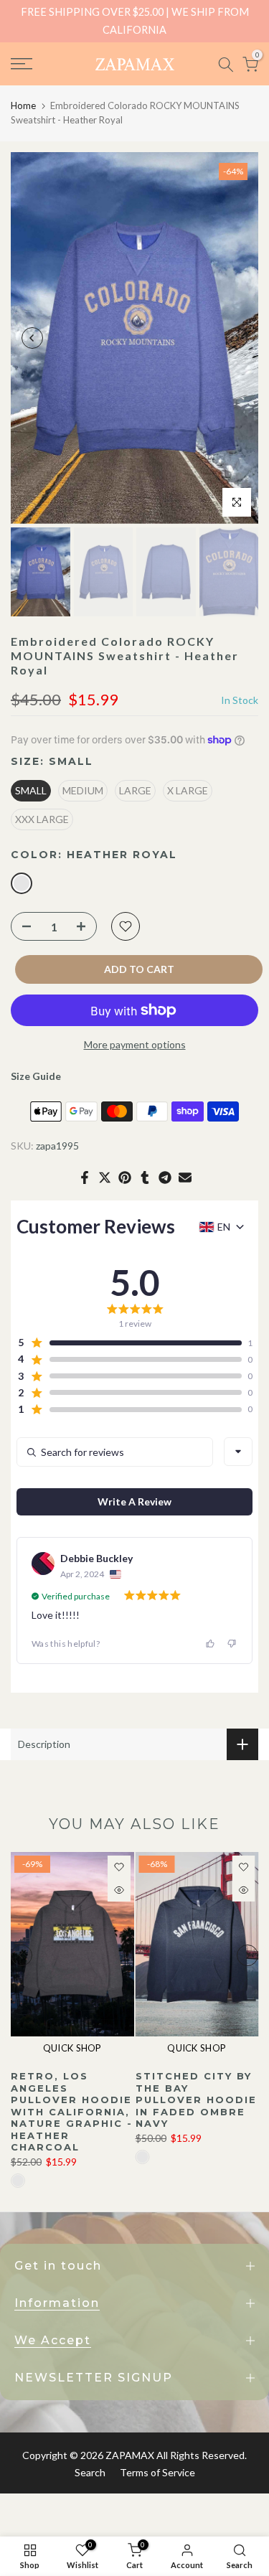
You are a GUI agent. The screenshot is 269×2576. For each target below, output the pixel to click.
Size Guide (36, 1076)
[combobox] (238, 1452)
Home (23, 105)
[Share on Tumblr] (145, 1177)
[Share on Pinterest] (125, 1177)
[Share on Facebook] (85, 1177)
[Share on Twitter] (105, 1177)
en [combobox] (224, 1227)
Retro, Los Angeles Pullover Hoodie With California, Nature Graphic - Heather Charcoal (72, 2111)
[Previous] (32, 338)
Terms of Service (157, 2472)
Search (90, 2472)
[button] (129, 1343)
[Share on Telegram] (165, 1177)
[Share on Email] (185, 1177)
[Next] (237, 338)
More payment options (135, 1044)
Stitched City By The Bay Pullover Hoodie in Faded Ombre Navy (196, 2100)
